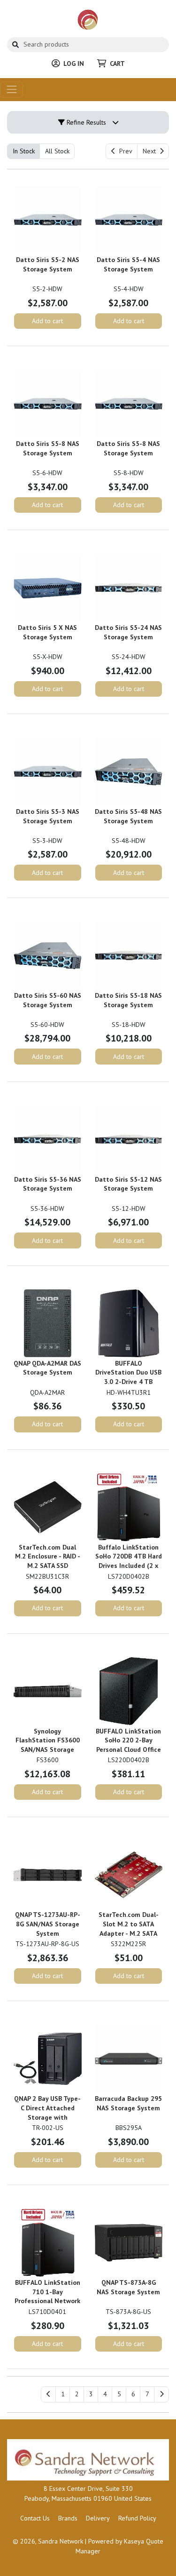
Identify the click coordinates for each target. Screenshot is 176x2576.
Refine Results (85, 122)
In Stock (24, 151)
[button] (63, 2394)
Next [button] (151, 151)
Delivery (98, 2518)
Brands (68, 2518)
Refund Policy (137, 2518)
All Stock (57, 151)
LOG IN (74, 64)
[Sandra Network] (88, 19)
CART (117, 64)
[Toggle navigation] (11, 90)
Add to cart (47, 321)
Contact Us (35, 2518)
